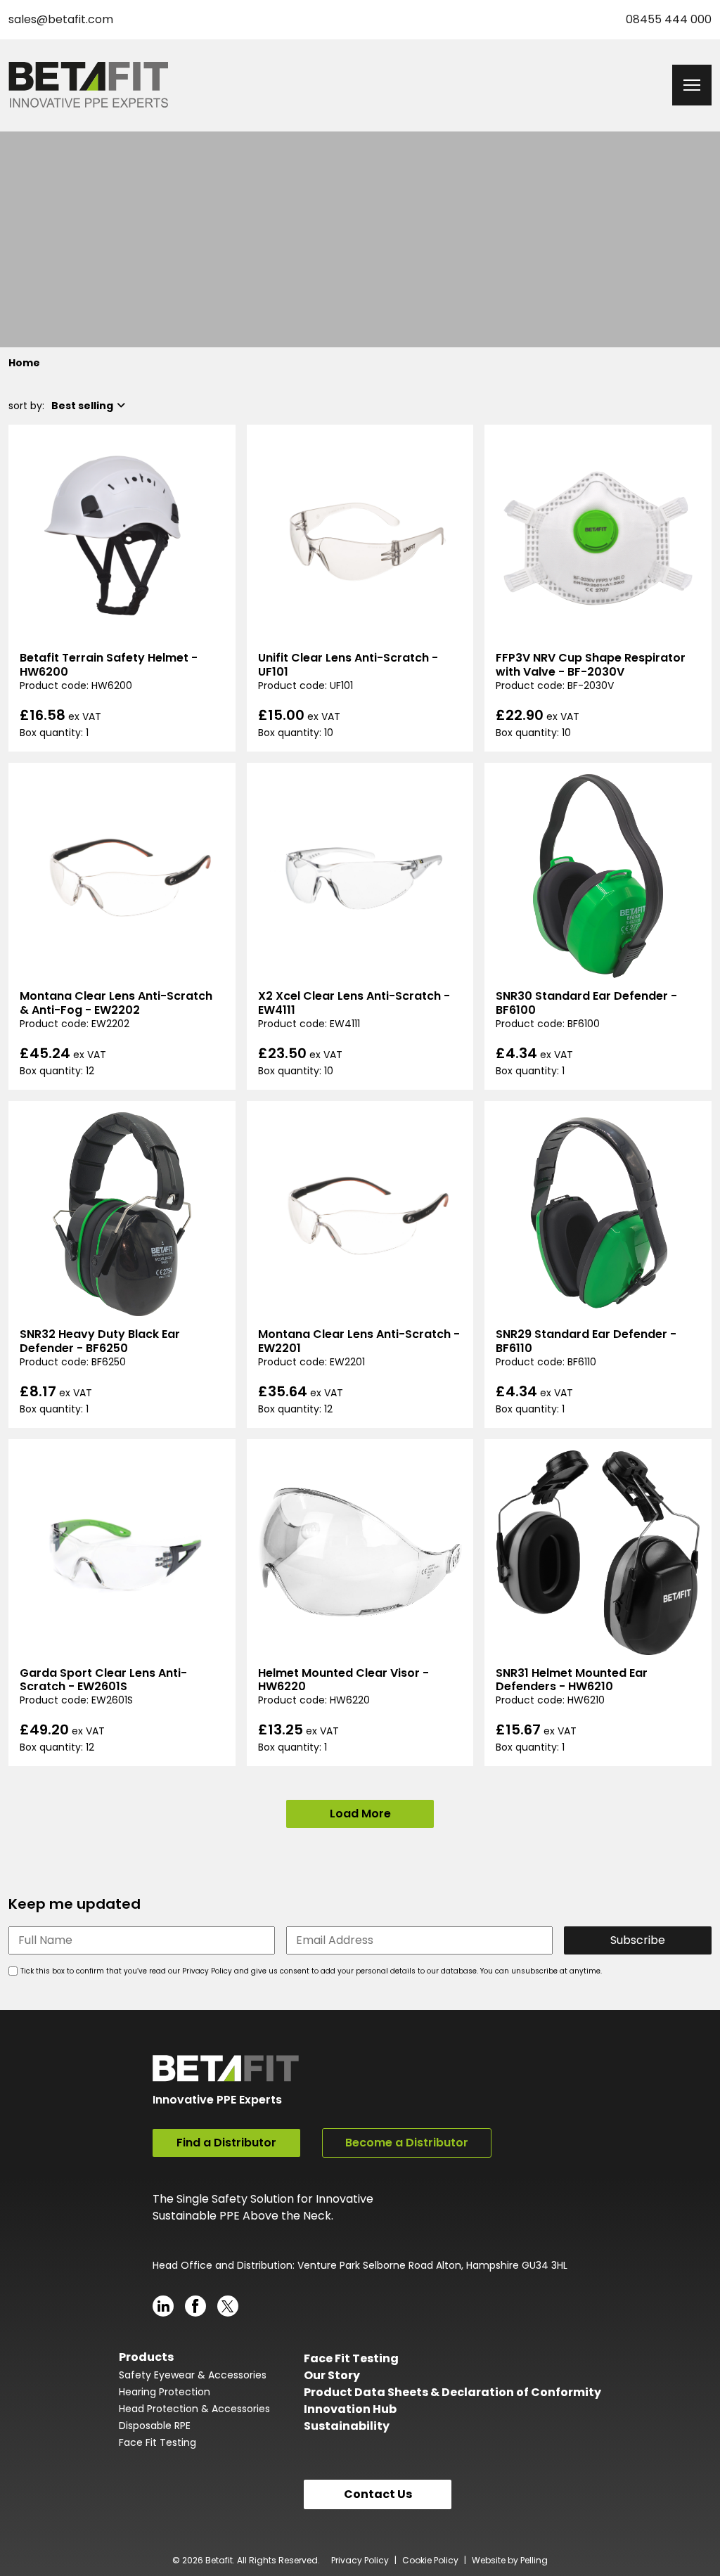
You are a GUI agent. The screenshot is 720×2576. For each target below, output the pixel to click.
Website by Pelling (510, 2560)
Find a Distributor (226, 2143)
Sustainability (347, 2426)
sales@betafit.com (61, 19)
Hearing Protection (165, 2392)
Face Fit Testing (157, 2442)
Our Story (332, 2375)
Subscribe (638, 1940)
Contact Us (378, 2494)
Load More (360, 1814)
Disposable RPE (155, 2426)
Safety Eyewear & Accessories (193, 2375)
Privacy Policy (360, 2560)
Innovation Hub (350, 2409)
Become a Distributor (407, 2143)
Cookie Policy (430, 2560)
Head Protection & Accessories (194, 2409)
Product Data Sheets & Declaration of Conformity (452, 2392)
